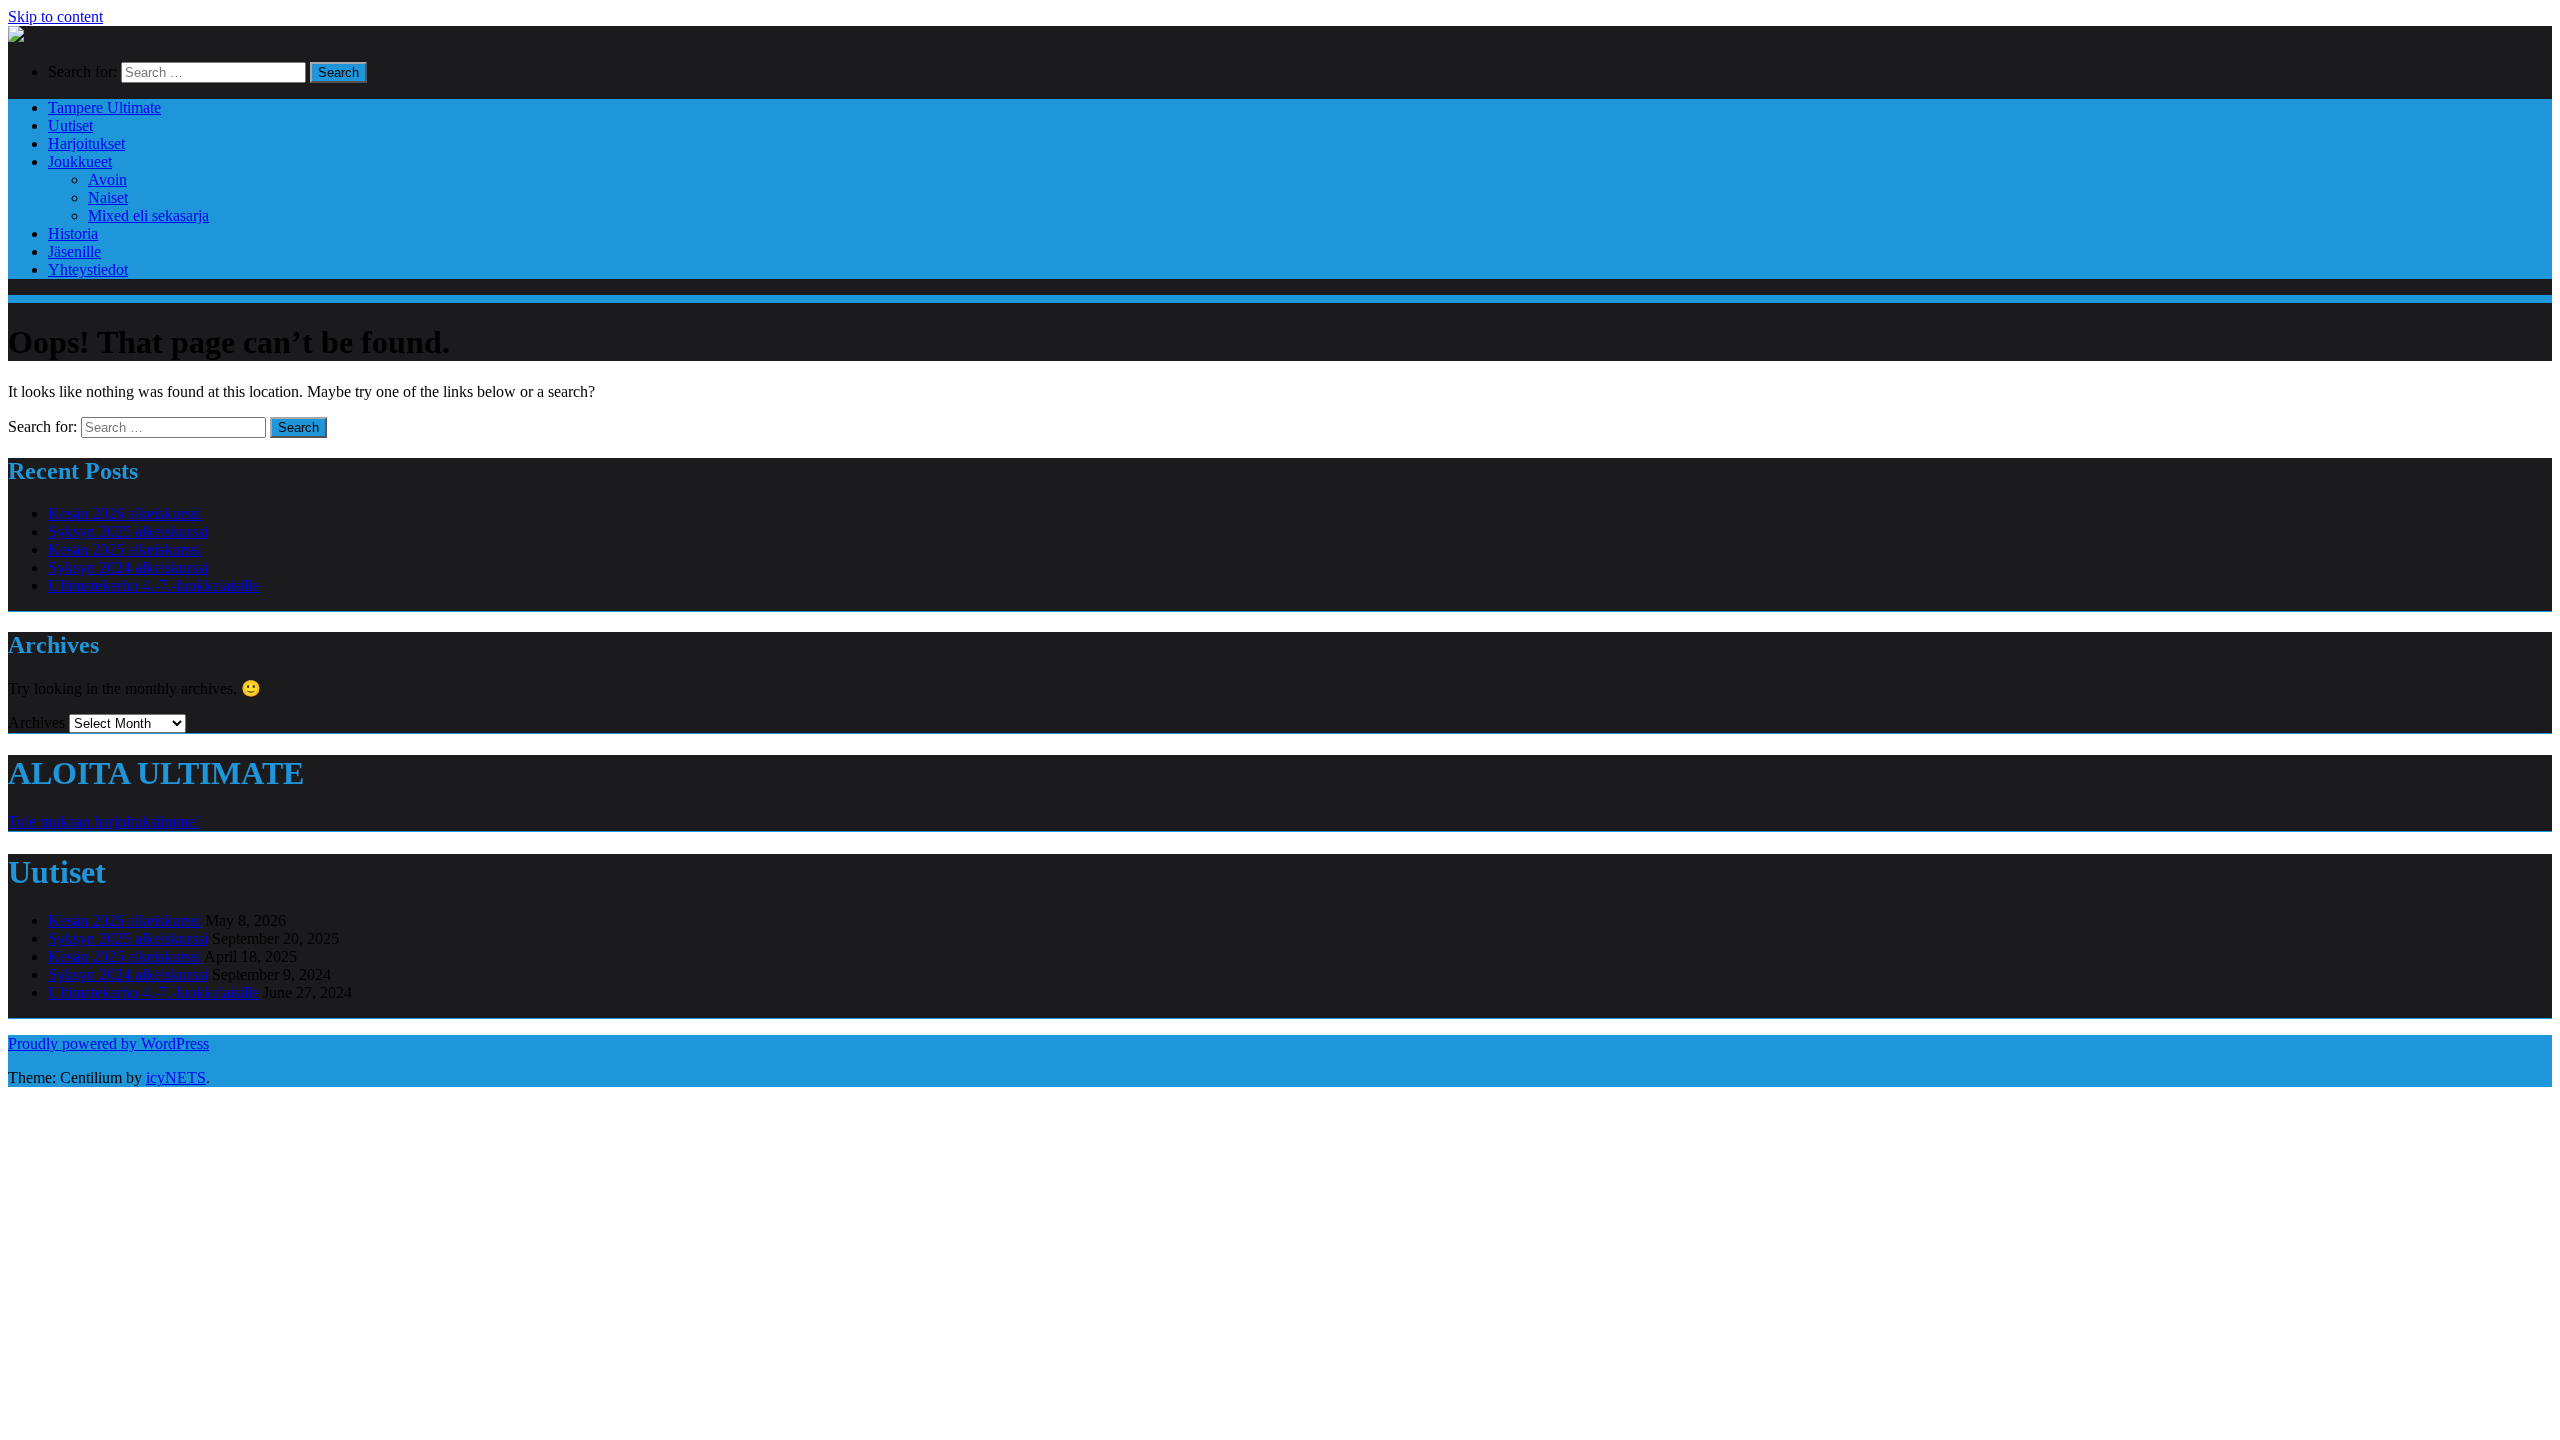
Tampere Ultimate (104, 107)
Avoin (107, 179)
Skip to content (55, 16)
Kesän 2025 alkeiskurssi (124, 549)
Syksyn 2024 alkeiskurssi (128, 567)
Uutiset (70, 125)
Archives (36, 722)
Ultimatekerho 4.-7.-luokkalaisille (153, 585)
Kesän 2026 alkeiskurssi (124, 513)
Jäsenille (74, 251)
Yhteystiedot (88, 269)
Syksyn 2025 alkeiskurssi (128, 531)
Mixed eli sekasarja (148, 215)
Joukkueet (80, 161)
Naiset (108, 197)
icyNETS (176, 1077)
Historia (73, 233)
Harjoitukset (86, 143)
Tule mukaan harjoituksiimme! (104, 821)
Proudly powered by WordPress (108, 1043)
